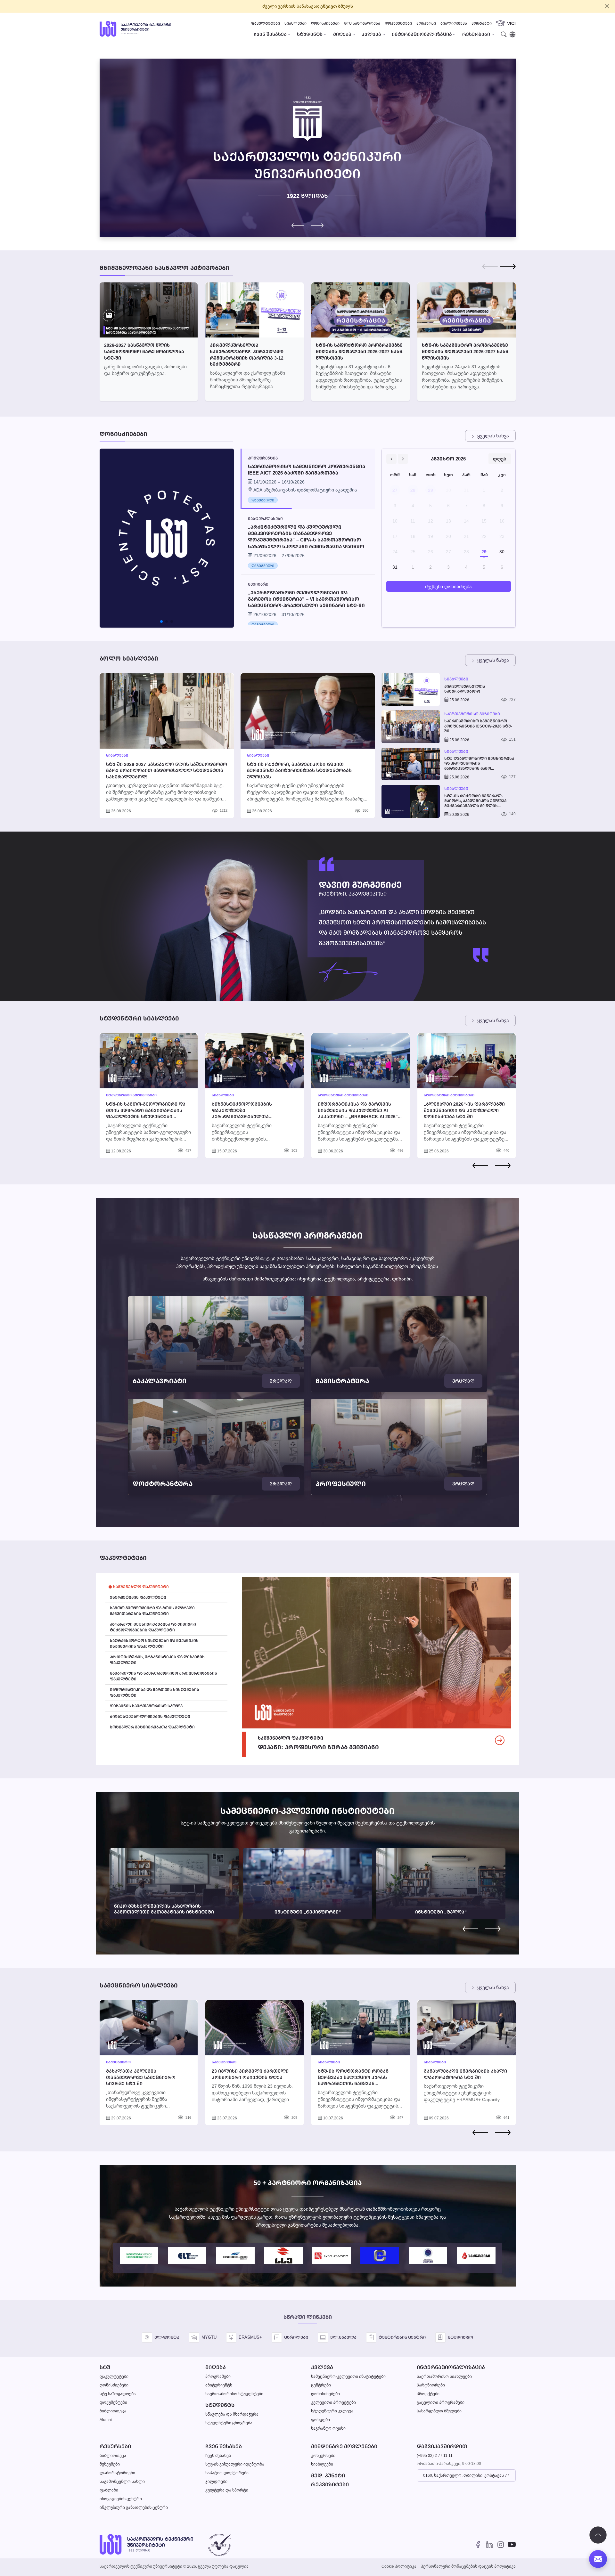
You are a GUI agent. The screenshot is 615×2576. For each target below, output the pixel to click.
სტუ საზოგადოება (118, 2394)
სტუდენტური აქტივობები (131, 1095)
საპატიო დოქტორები (227, 2473)
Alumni (106, 2420)
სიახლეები (295, 23)
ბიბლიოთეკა (454, 23)
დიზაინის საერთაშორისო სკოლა (146, 1706)
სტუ (105, 2367)
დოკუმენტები (398, 23)
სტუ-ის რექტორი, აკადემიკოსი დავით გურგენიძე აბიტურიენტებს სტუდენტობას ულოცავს (299, 770)
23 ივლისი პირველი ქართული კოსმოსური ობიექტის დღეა (250, 2074)
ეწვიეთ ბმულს (337, 6)
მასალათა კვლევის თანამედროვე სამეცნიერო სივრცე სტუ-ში (141, 2077)
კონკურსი (426, 23)
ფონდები (320, 2420)
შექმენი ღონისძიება (448, 586)
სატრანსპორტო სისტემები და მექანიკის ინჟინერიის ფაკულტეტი (154, 1643)
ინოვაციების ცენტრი (121, 2499)
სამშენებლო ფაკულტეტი (141, 1587)
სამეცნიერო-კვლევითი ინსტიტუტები (348, 2376)
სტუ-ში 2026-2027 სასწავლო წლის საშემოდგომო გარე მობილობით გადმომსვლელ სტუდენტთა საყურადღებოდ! (167, 770)
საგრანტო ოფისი (328, 2428)
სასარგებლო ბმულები (439, 2411)
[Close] (607, 6)
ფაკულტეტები (266, 23)
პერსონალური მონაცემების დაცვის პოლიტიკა (468, 2566)
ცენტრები (321, 2385)
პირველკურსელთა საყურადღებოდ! (465, 689)
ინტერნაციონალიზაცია (451, 2367)
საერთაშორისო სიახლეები (444, 2376)
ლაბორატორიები (117, 2473)
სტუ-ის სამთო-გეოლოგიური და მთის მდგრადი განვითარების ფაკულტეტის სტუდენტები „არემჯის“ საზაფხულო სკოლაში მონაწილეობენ (147, 1116)
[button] (317, 225)
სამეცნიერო (118, 2062)
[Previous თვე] (391, 459)
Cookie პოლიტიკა (399, 2566)
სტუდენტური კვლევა (332, 2411)
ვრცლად (281, 1381)
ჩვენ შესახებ (224, 2446)
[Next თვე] (403, 459)
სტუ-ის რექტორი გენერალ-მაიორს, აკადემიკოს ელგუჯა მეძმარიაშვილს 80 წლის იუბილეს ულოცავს (475, 801)
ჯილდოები (216, 2481)
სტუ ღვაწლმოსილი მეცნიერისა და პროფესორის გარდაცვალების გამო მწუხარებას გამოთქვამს (479, 764)
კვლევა (322, 2367)
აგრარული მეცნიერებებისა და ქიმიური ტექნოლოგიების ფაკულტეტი (153, 1627)
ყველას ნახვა (493, 436)
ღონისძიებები (325, 23)
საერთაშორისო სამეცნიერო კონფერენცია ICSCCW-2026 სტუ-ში (478, 726)
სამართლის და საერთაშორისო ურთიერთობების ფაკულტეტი (164, 1676)
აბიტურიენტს (219, 2385)
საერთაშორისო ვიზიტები (472, 714)
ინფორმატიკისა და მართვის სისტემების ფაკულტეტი (155, 1692)
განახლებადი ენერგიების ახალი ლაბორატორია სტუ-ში (465, 2074)
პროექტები (428, 2394)
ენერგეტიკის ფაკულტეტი (138, 1597)
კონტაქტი (482, 23)
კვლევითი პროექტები (333, 2402)
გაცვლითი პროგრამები (441, 2402)
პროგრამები (218, 2376)
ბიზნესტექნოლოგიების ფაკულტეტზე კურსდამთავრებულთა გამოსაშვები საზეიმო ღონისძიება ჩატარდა (242, 1116)
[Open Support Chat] (598, 2559)
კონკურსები (323, 2455)
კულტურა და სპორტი (227, 2490)
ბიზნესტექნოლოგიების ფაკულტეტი (150, 1716)
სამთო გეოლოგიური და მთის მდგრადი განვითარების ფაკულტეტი (152, 1611)
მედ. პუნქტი (328, 2476)
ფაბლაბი (109, 2490)
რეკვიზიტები (330, 2485)
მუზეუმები (110, 2464)
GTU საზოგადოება (362, 23)
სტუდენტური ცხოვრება (229, 2423)
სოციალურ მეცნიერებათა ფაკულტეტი (152, 1727)
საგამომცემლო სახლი (122, 2481)
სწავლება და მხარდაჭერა (232, 2414)
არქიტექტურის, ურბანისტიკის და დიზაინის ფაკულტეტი (157, 1660)
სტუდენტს (220, 2405)
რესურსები (115, 2446)
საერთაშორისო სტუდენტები (234, 2394)
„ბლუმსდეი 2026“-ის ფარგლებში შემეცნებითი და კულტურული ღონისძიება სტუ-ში (464, 1110)
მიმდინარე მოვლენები (344, 2446)
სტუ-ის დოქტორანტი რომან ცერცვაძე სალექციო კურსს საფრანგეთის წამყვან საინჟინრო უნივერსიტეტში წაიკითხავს (353, 2083)
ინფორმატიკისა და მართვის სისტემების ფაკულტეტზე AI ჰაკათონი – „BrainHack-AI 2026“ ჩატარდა (358, 1113)
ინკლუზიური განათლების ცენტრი (134, 2507)
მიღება (216, 2367)
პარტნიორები (431, 2385)
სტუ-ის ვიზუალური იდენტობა (235, 2464)
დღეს (500, 459)
